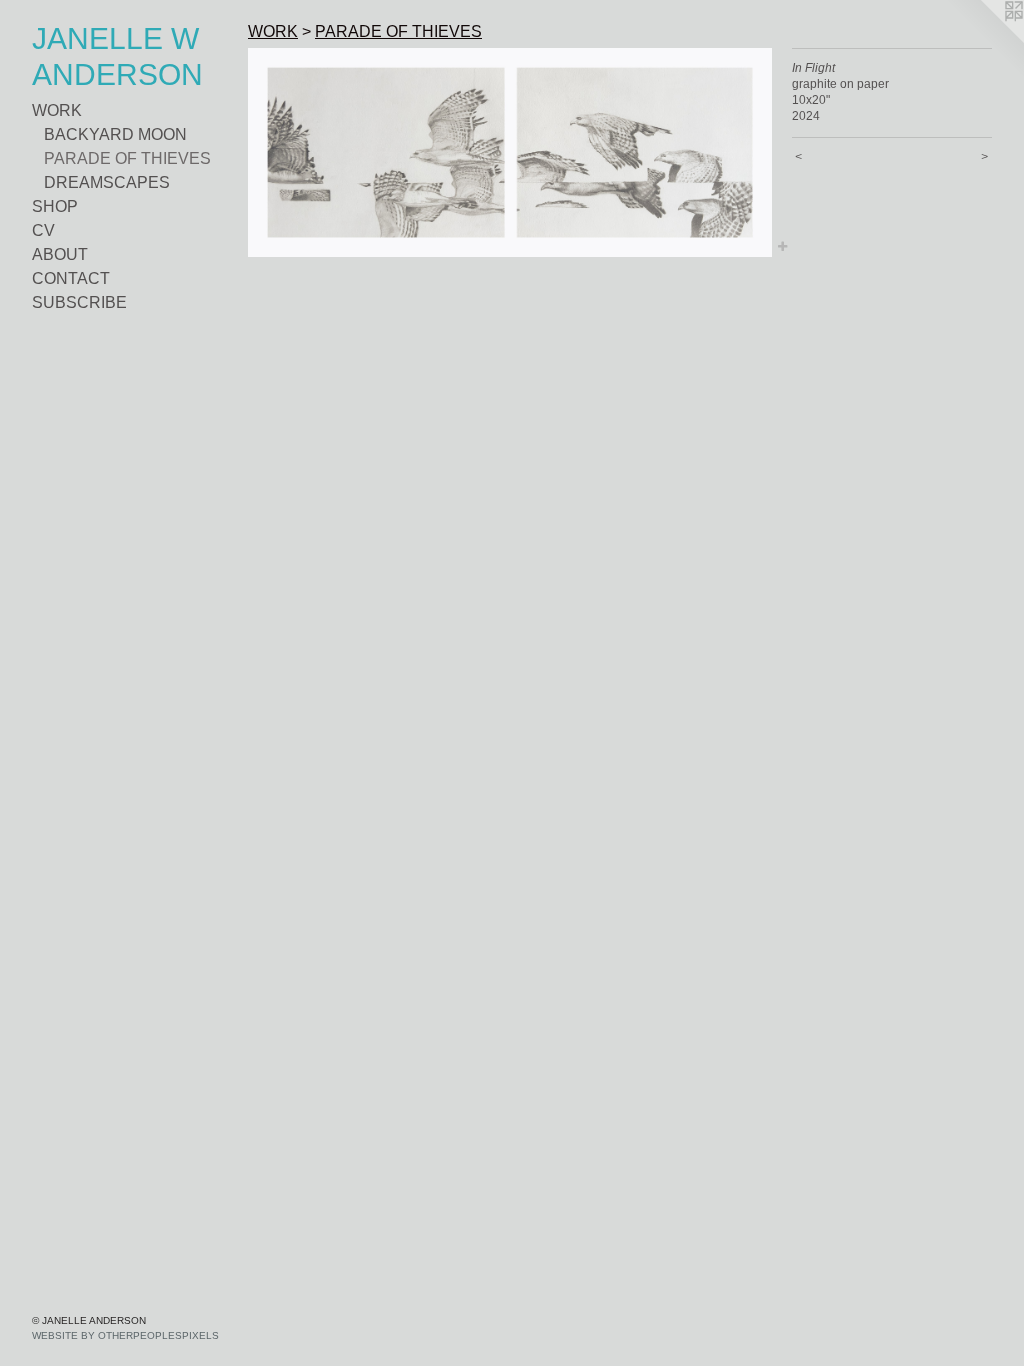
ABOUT (60, 254)
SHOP (55, 206)
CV (43, 230)
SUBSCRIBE (79, 302)
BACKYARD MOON (115, 134)
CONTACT (71, 278)
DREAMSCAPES (107, 182)
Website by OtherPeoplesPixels (125, 1335)
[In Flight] (510, 152)
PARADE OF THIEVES (127, 158)
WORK (57, 110)
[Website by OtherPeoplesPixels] (984, 40)
